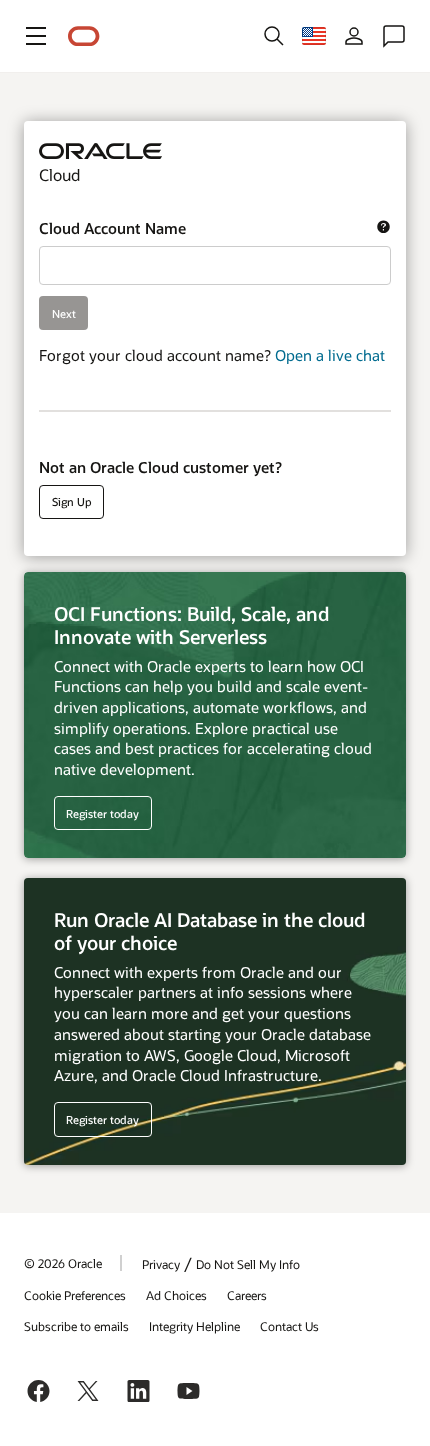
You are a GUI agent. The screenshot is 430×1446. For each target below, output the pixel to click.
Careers (247, 1295)
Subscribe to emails (76, 1326)
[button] (36, 36)
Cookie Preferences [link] (75, 1295)
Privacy (161, 1264)
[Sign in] (354, 36)
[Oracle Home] (84, 36)
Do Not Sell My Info (248, 1264)
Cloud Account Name (207, 228)
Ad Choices (176, 1295)
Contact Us (289, 1326)
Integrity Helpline (194, 1326)
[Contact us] (394, 36)
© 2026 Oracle (63, 1263)
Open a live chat (330, 355)
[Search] (274, 36)
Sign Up (72, 501)
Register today (97, 813)
